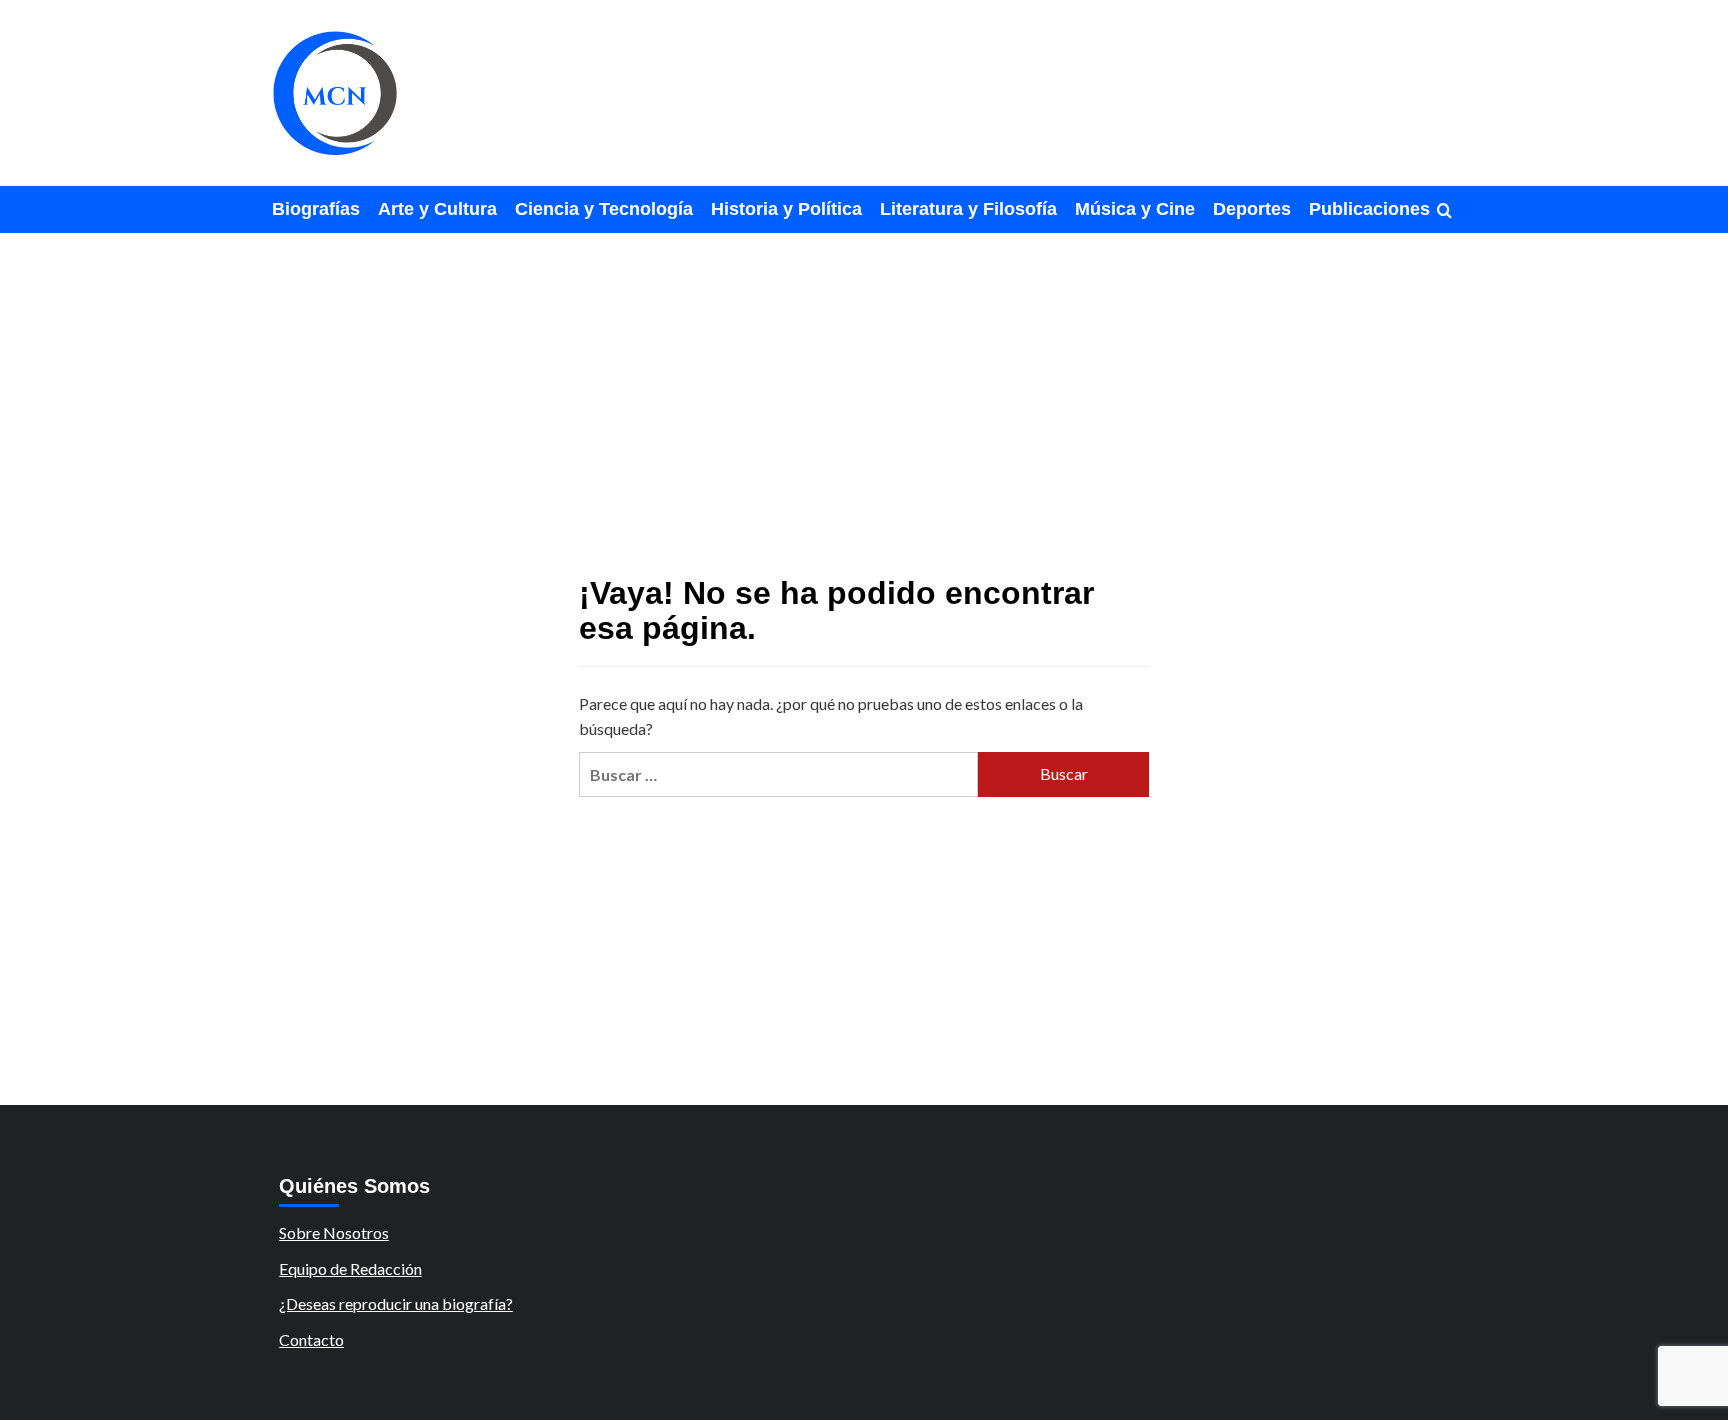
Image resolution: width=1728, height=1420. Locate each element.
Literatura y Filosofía (968, 209)
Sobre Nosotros (334, 1232)
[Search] (1444, 211)
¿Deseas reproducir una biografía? (396, 1303)
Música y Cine (1135, 209)
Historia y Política (786, 209)
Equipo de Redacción (350, 1268)
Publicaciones (1369, 209)
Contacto (311, 1339)
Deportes (1252, 209)
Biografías (316, 209)
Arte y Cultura (437, 209)
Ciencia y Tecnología (604, 209)
